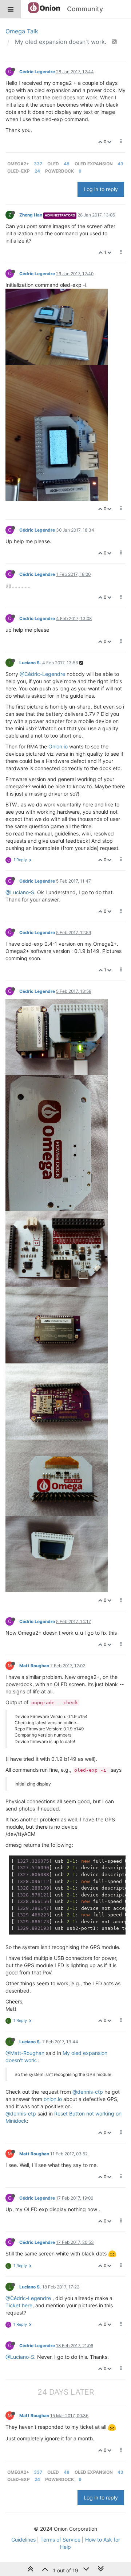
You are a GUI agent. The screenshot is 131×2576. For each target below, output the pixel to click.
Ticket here (19, 2305)
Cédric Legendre (37, 72)
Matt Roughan (34, 1666)
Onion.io (58, 746)
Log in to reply (101, 189)
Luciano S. (30, 663)
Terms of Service (60, 2540)
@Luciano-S (20, 892)
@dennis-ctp (88, 2092)
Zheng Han (31, 215)
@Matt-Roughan (25, 2053)
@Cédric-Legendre (42, 674)
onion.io (53, 2099)
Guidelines (23, 2540)
